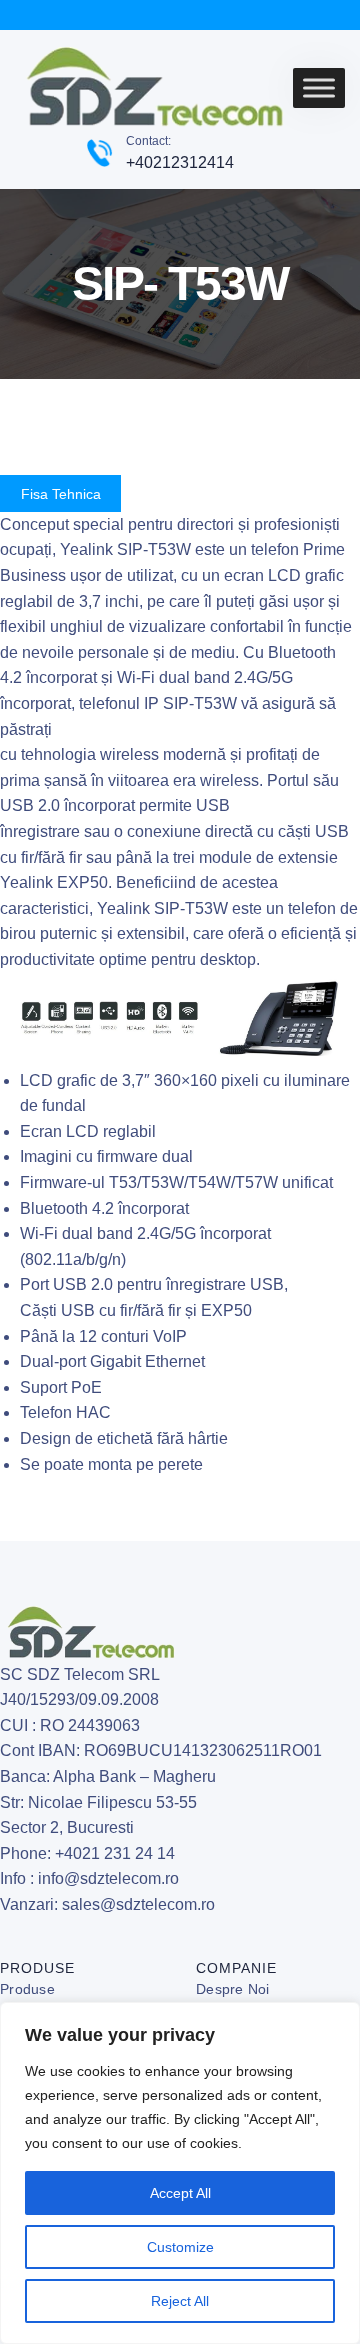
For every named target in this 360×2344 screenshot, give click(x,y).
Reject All (180, 2301)
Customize (180, 2247)
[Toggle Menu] (319, 88)
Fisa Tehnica (61, 494)
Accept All (180, 2193)
